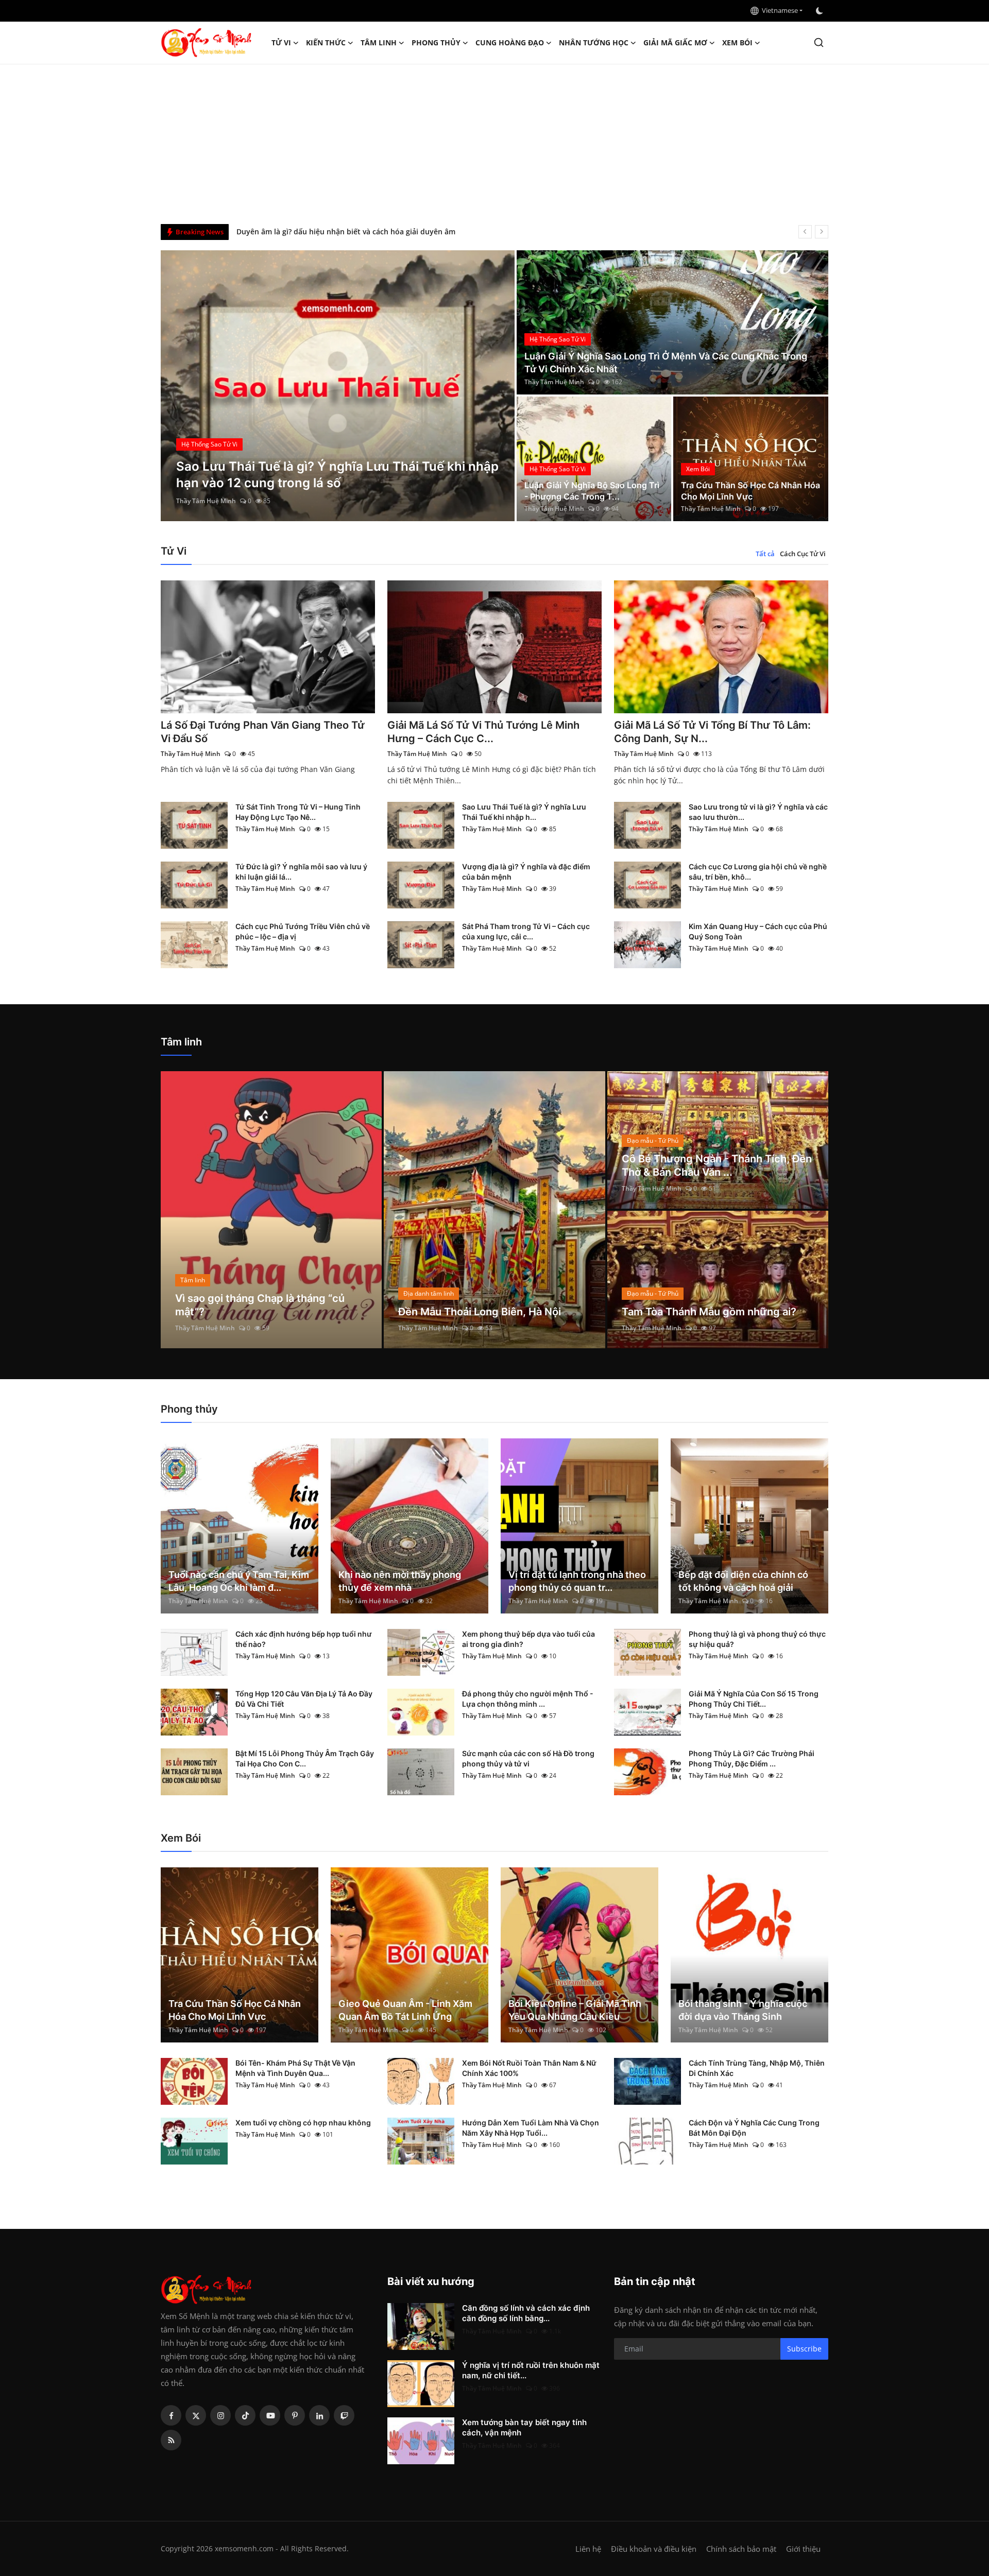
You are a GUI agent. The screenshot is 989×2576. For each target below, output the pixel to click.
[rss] (171, 2440)
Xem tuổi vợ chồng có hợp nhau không (303, 2123)
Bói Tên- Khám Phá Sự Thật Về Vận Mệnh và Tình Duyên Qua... (295, 2068)
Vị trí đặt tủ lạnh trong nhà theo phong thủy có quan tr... (577, 1581)
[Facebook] (171, 2415)
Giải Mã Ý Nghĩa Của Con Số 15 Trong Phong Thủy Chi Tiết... (754, 1699)
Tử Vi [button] (281, 42)
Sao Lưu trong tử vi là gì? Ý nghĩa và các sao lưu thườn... (758, 812)
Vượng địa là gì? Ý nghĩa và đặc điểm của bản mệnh (526, 872)
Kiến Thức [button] (326, 42)
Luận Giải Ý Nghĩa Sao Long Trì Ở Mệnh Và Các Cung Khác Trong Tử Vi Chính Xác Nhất (666, 363)
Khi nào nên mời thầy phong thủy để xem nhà (400, 1581)
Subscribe (804, 2349)
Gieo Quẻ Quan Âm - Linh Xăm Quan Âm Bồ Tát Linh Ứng (405, 2010)
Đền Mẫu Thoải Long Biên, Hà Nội (480, 1312)
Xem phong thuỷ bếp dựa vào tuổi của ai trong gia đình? (528, 1639)
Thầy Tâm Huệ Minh (206, 501)
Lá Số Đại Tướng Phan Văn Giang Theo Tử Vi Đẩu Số (263, 732)
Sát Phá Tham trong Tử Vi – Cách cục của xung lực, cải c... (526, 931)
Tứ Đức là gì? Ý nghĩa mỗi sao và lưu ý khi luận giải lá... (301, 872)
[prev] (805, 232)
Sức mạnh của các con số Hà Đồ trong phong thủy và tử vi (528, 1758)
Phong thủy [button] (436, 42)
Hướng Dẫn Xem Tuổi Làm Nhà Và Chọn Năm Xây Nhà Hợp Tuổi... (531, 2128)
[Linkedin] (319, 2415)
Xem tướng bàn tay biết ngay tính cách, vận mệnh (524, 2427)
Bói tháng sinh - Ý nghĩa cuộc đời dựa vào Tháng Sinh (743, 2010)
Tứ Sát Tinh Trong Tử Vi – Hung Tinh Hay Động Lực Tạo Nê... (298, 812)
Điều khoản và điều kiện (654, 2549)
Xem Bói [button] (737, 42)
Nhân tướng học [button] (594, 42)
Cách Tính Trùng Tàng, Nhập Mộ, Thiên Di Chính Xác (757, 2068)
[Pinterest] (295, 2415)
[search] (819, 42)
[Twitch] (344, 2415)
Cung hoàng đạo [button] (510, 42)
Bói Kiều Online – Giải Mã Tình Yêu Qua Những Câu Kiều (575, 2010)
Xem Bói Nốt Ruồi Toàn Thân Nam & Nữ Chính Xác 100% (529, 2068)
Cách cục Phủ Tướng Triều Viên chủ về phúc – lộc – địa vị (303, 931)
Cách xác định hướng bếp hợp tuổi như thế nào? (304, 1639)
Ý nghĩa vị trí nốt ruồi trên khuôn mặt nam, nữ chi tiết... (531, 2370)
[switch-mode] (821, 11)
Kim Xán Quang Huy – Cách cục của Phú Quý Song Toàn (758, 931)
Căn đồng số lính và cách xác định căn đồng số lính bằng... (526, 2313)
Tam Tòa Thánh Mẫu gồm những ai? (709, 1312)
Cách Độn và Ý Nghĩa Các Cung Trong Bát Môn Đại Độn (754, 2128)
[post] (338, 386)
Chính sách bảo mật (741, 2549)
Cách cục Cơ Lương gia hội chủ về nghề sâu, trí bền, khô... (758, 872)
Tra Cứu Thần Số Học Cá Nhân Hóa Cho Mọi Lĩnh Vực (751, 491)
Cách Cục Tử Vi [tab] (803, 554)
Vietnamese (778, 10)
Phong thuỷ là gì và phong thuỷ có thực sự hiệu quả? (757, 1639)
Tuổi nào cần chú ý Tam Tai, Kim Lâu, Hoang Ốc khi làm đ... (239, 1581)
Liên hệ (588, 2549)
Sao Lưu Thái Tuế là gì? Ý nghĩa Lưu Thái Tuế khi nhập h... (524, 812)
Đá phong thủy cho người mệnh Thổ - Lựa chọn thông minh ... (528, 1699)
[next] (822, 232)
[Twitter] (196, 2415)
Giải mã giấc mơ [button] (675, 42)
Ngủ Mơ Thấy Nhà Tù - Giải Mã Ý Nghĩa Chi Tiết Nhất (329, 231)
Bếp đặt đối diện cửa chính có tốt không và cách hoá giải (743, 1581)
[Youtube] (270, 2415)
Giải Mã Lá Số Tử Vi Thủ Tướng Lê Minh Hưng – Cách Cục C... (483, 732)
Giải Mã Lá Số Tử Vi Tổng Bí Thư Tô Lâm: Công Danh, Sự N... (712, 732)
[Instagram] (220, 2415)
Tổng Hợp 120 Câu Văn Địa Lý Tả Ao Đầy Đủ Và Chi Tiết (304, 1699)
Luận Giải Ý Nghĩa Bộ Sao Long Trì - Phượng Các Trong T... (592, 491)
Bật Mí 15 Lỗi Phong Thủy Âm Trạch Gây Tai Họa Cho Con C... (305, 1758)
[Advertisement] (494, 142)
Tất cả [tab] (765, 554)
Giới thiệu (803, 2549)
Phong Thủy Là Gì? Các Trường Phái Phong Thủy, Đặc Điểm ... (752, 1758)
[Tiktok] (245, 2415)
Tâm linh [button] (379, 42)
